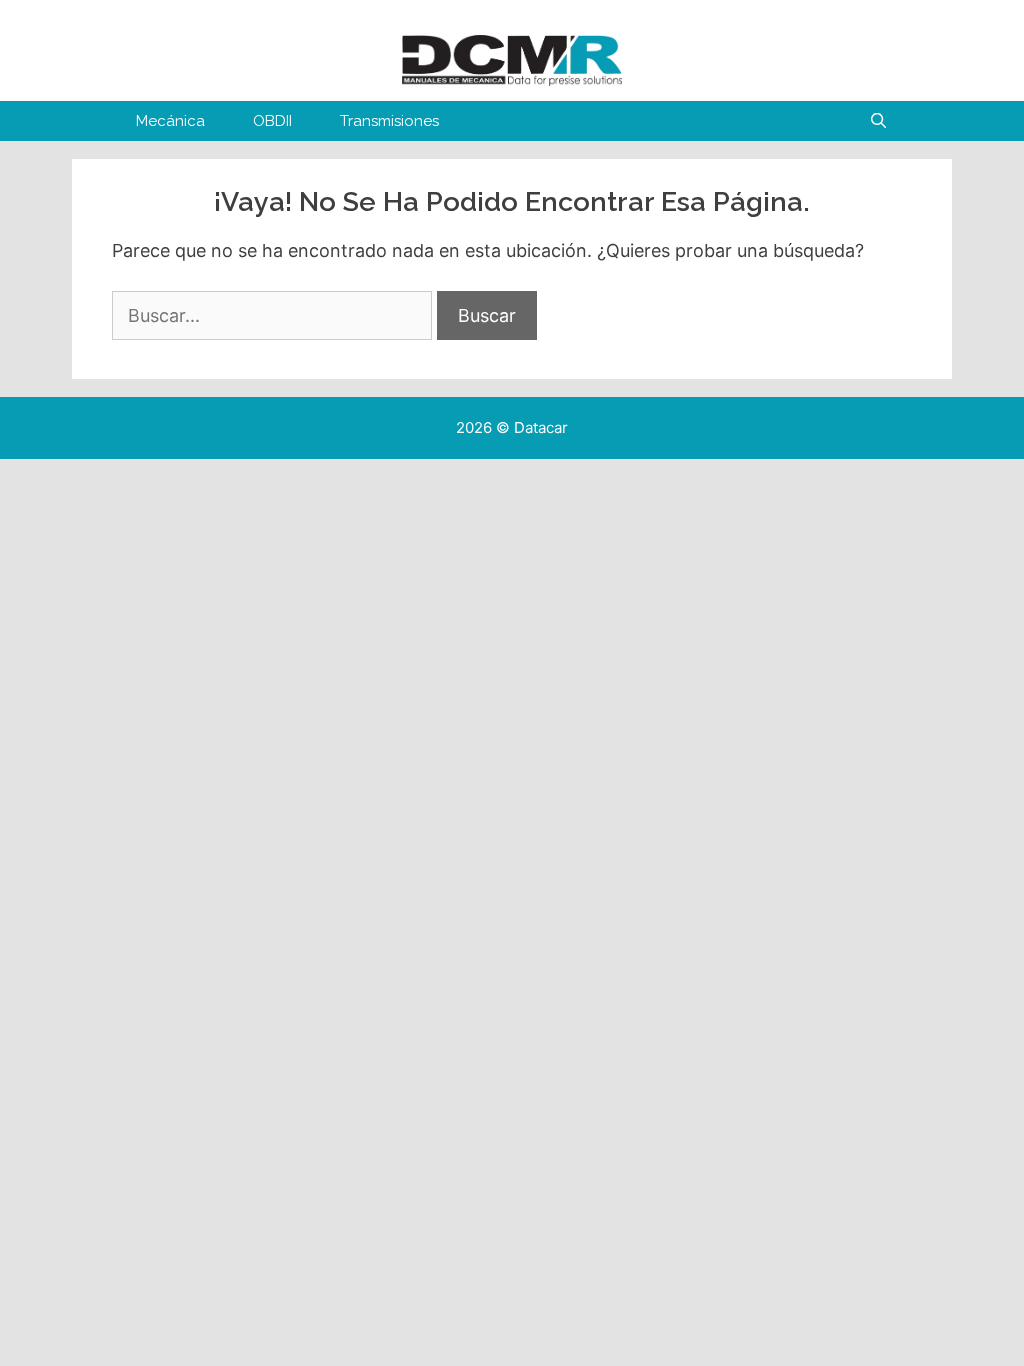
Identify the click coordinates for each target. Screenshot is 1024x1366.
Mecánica (170, 121)
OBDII (272, 121)
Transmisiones (389, 121)
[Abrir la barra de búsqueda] (878, 121)
